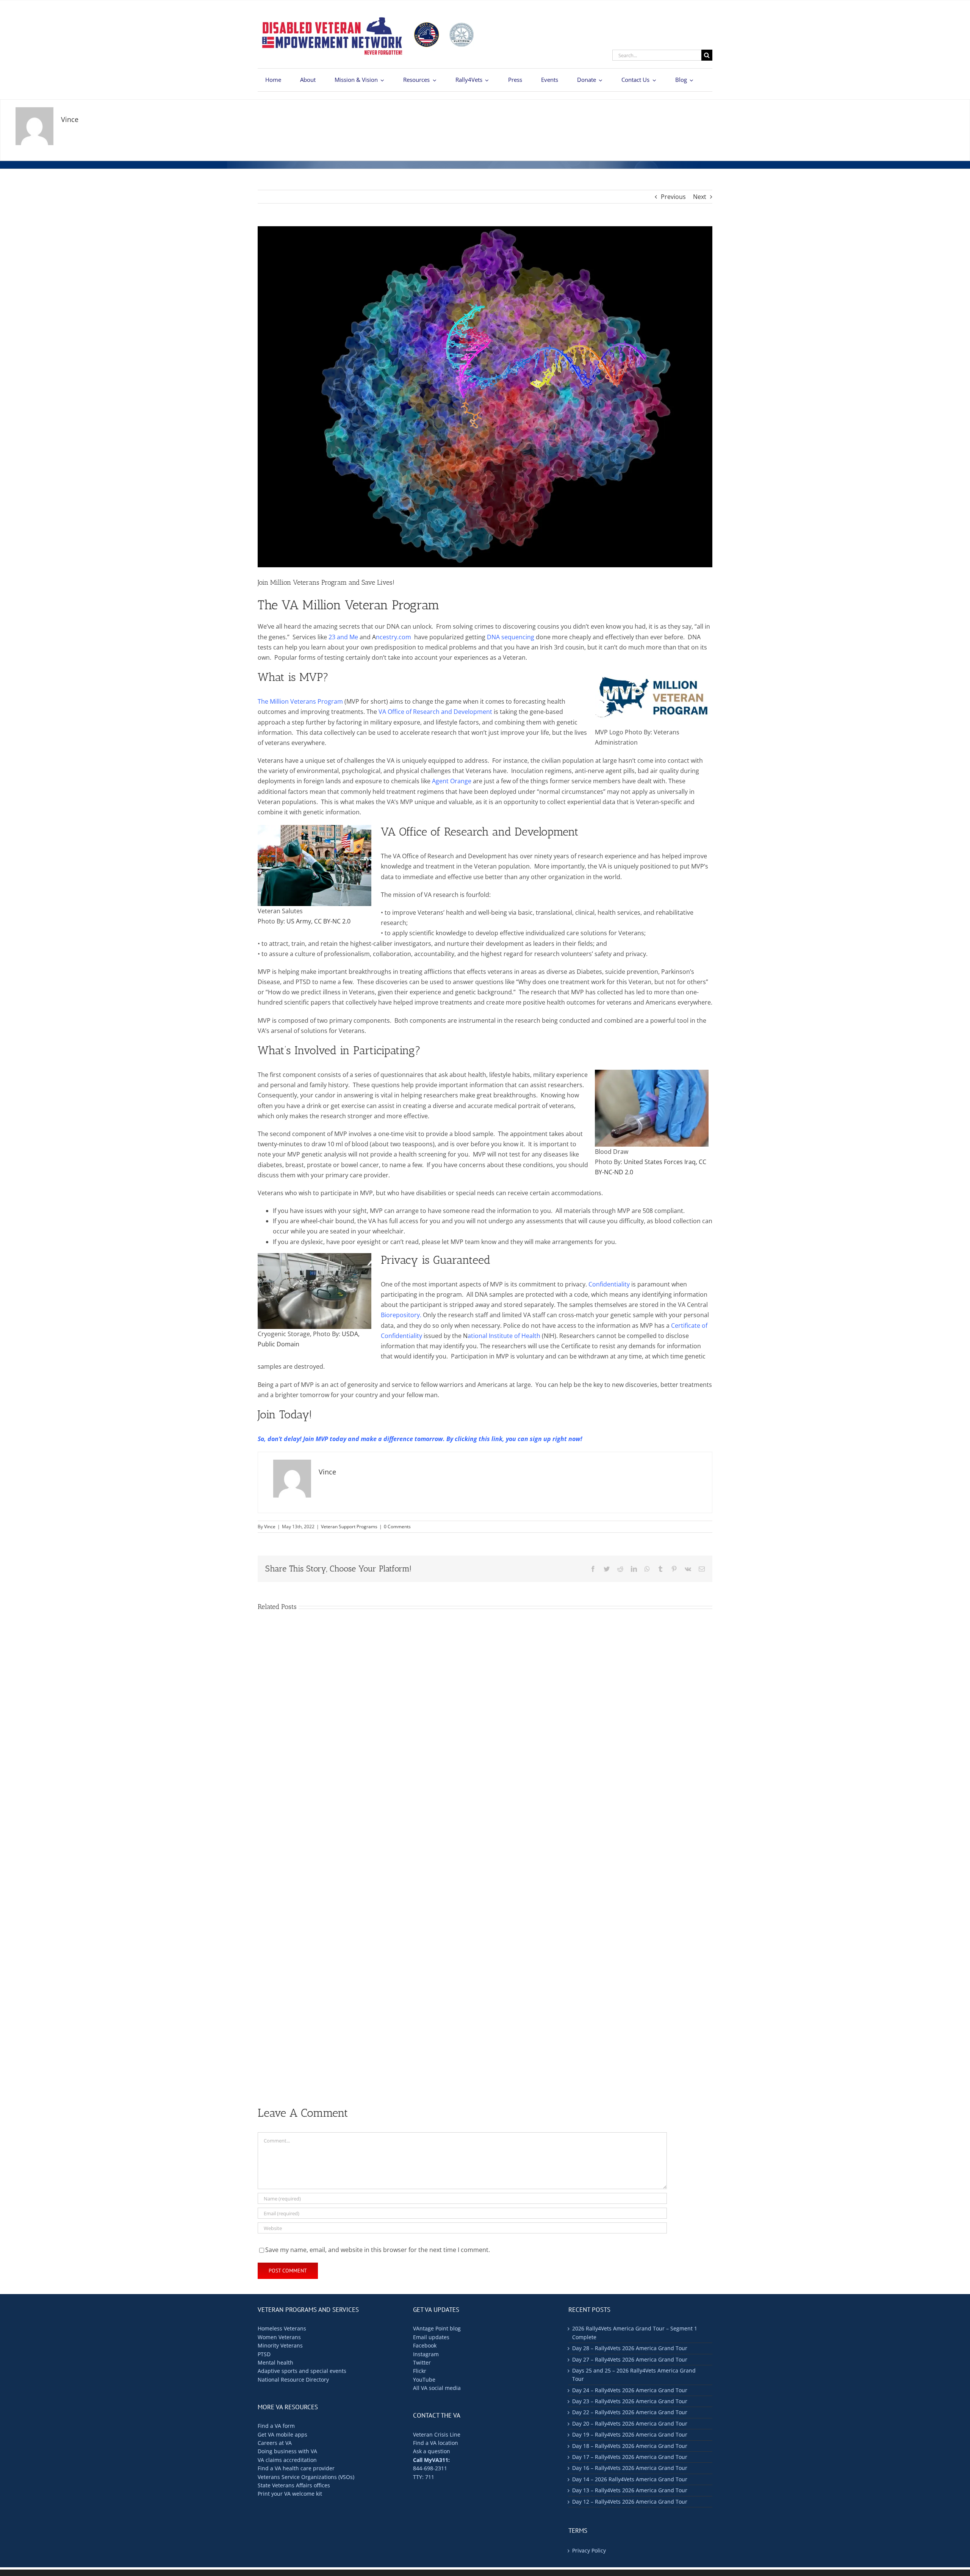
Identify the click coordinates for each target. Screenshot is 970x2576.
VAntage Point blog (437, 2328)
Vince (270, 1527)
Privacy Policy (589, 2550)
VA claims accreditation (287, 2460)
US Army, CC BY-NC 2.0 (318, 921)
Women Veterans (279, 2337)
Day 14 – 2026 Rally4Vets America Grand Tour (630, 2479)
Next (700, 197)
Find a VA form (276, 2426)
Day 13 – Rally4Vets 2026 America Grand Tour (630, 2490)
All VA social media (437, 2388)
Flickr (420, 2371)
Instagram (426, 2354)
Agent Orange (452, 781)
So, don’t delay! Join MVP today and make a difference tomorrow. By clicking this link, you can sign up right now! (420, 1439)
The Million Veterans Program (300, 701)
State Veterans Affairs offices (294, 2485)
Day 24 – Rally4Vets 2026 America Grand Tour (630, 2390)
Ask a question (432, 2451)
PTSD (264, 2354)
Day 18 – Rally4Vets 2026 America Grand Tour (630, 2446)
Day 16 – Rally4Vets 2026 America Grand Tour (630, 2468)
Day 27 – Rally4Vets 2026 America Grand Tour (630, 2359)
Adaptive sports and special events (302, 2371)
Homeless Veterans (282, 2328)
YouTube (424, 2380)
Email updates (431, 2337)
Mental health (275, 2362)
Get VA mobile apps (282, 2434)
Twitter (422, 2362)
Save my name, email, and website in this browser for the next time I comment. (378, 2250)
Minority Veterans (280, 2345)
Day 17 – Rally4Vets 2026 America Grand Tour (630, 2457)
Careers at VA (275, 2443)
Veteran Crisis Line (437, 2434)
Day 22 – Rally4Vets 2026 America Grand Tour (630, 2412)
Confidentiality (609, 1284)
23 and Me (343, 637)
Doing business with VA (287, 2451)
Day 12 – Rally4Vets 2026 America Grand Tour (630, 2502)
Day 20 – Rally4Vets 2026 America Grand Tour (630, 2423)
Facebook (425, 2345)
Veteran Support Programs (349, 1527)
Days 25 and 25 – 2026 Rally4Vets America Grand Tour (634, 2375)
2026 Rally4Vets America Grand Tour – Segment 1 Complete (635, 2333)
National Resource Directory (293, 2380)
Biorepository (400, 1315)
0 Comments (397, 1527)
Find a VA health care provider (296, 2468)
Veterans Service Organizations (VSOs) (306, 2477)
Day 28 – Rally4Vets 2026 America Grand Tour (630, 2348)
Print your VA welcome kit (290, 2494)
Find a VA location (436, 2443)
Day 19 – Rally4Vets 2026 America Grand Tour (630, 2434)
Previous (673, 197)
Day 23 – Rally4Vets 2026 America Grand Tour (630, 2401)
